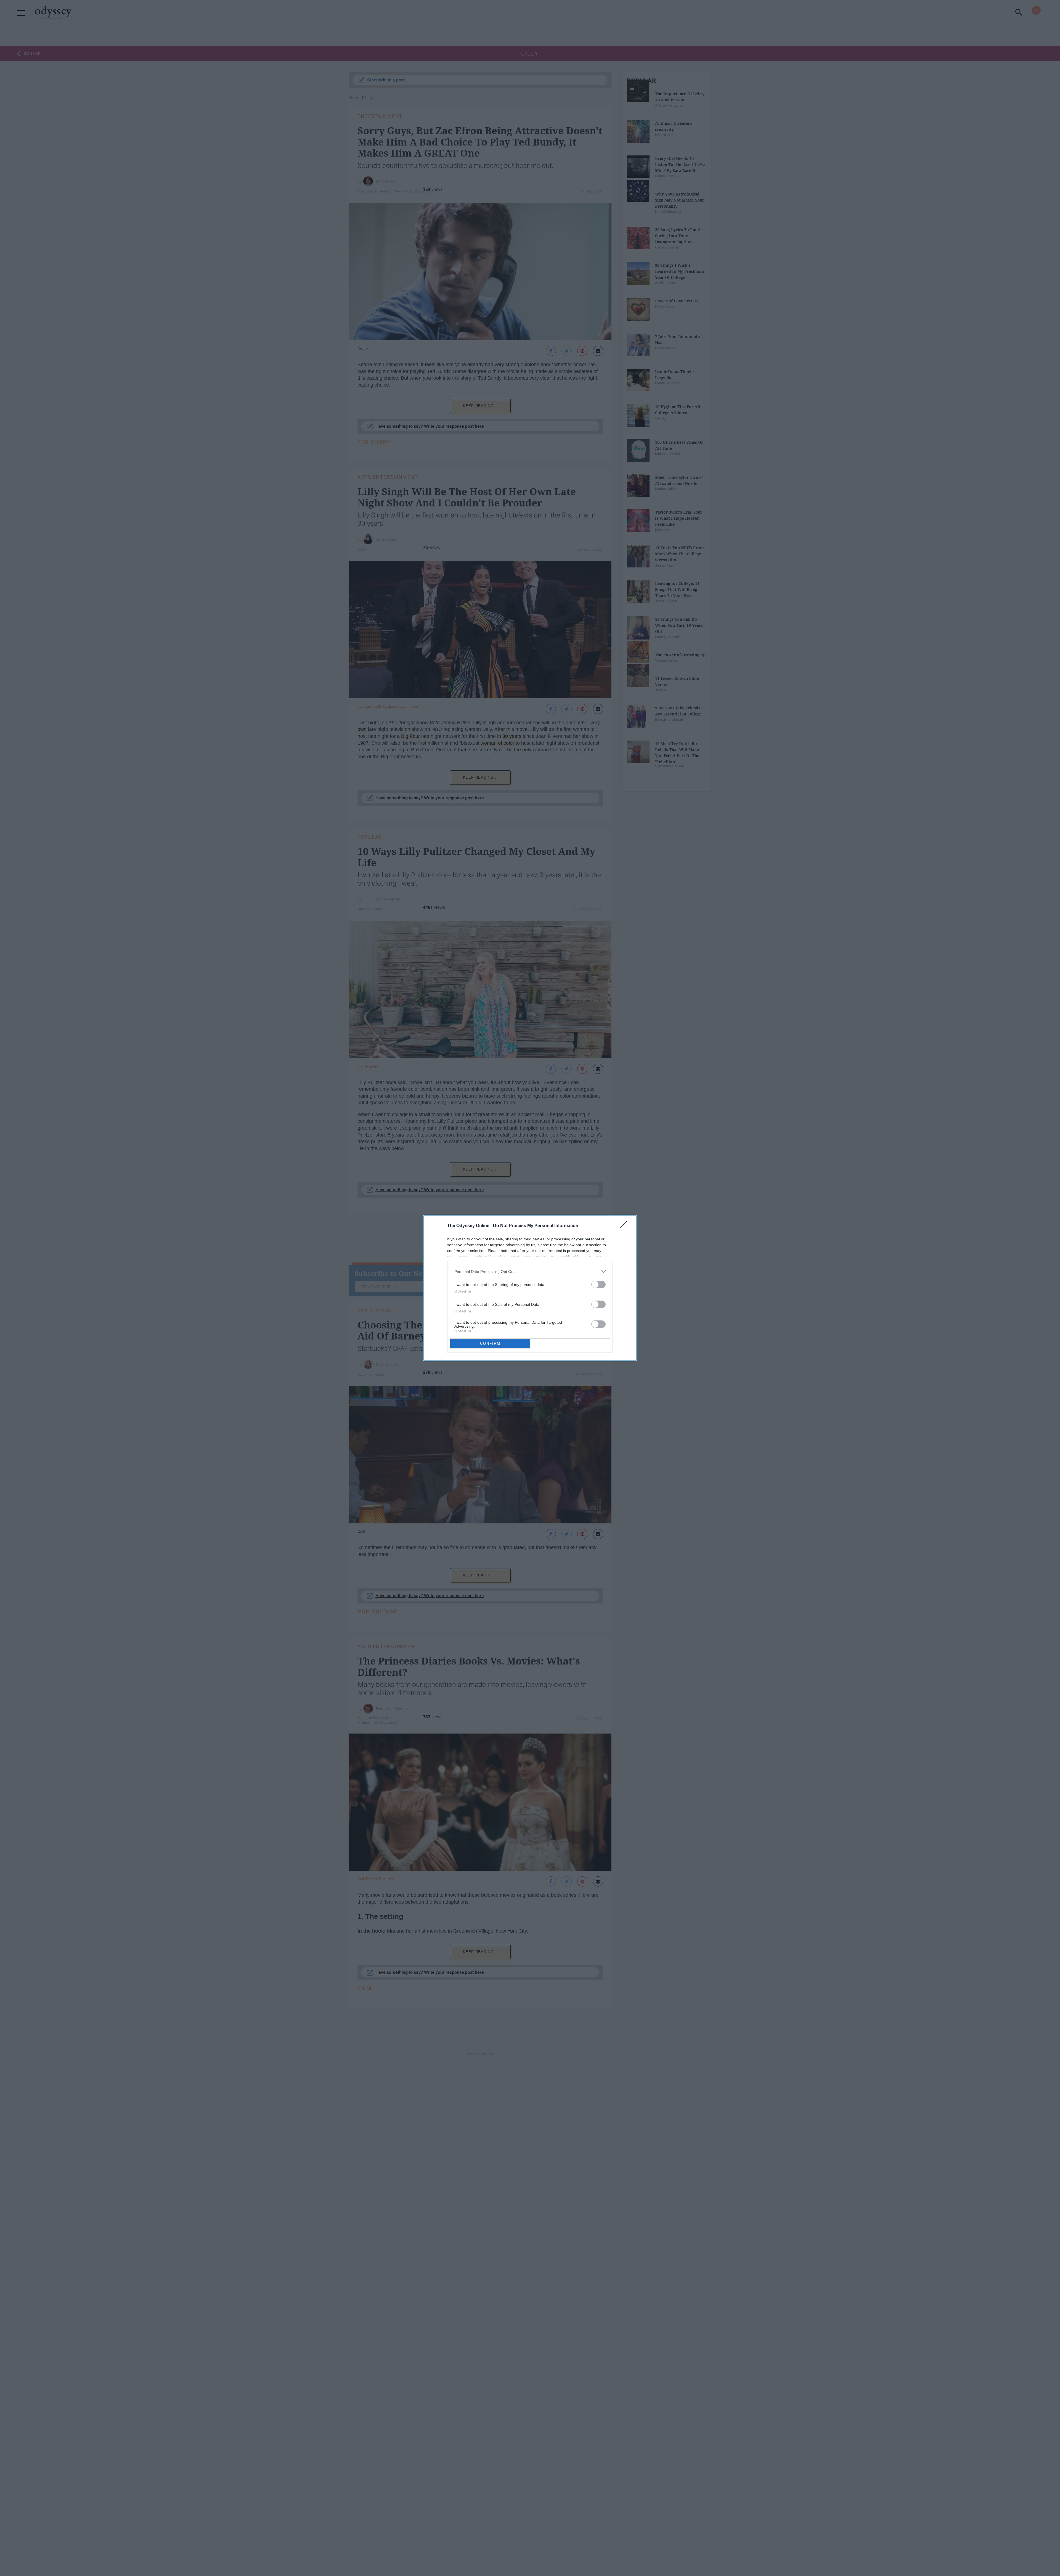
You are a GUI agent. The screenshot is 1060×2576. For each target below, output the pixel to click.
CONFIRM (490, 1344)
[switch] (598, 1284)
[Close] (626, 1226)
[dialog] (530, 1288)
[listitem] (530, 1271)
